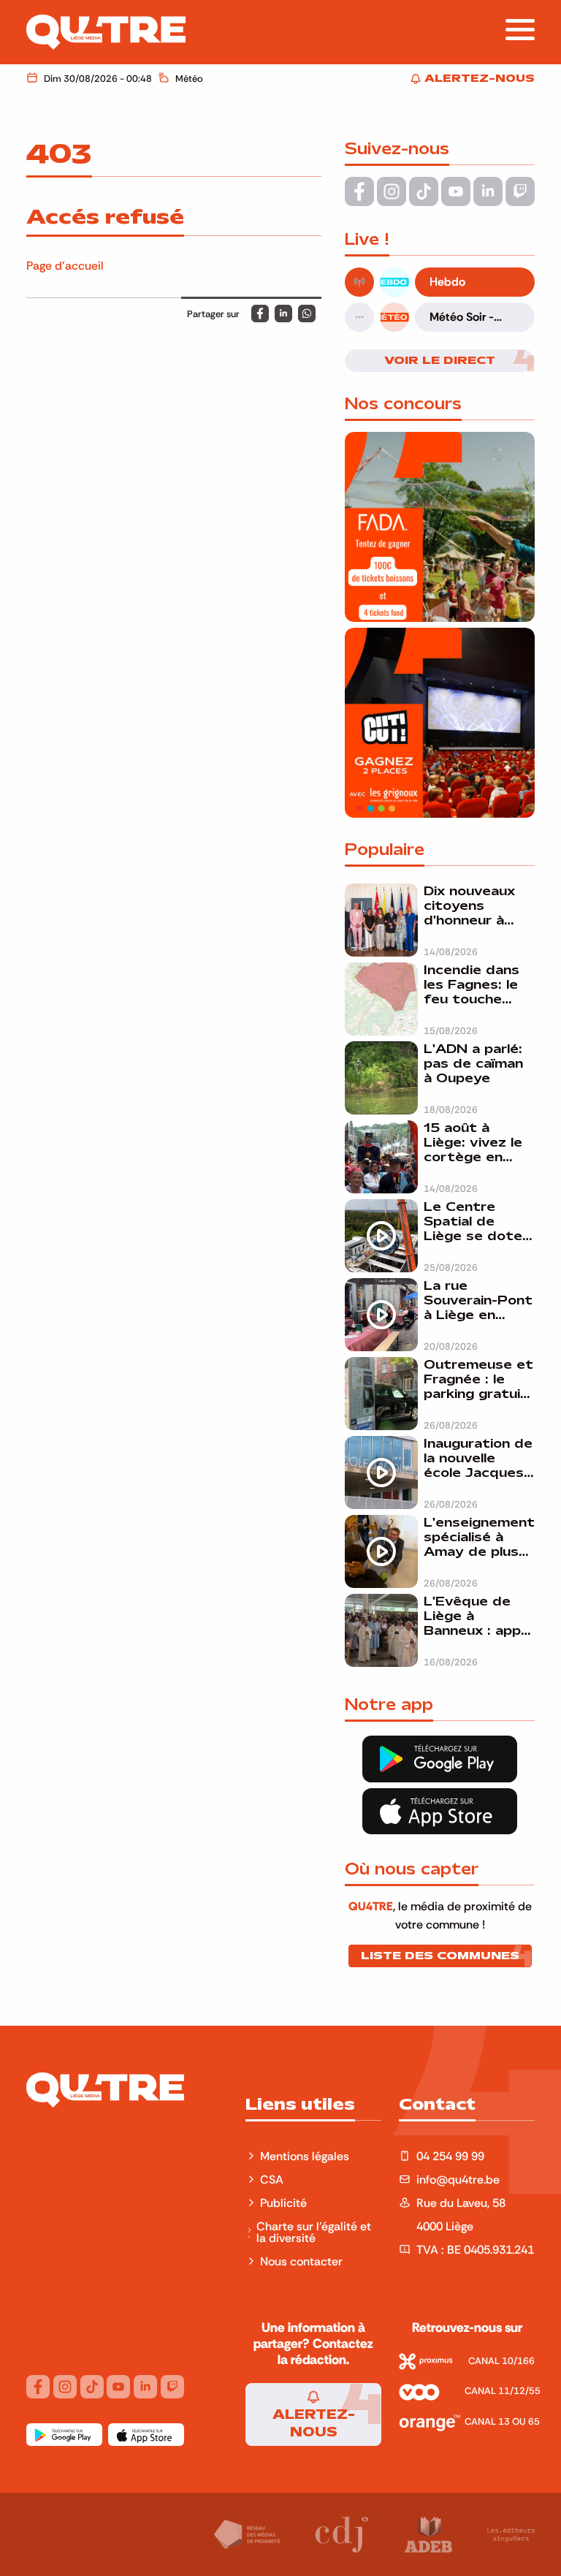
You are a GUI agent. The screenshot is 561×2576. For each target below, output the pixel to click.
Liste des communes (440, 1956)
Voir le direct (440, 360)
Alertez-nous (314, 2423)
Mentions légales (306, 2156)
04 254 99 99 (450, 2156)
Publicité (283, 2203)
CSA (272, 2179)
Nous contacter (301, 2261)
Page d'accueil (65, 265)
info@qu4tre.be (458, 2179)
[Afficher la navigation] (520, 30)
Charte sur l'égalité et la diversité (314, 2232)
